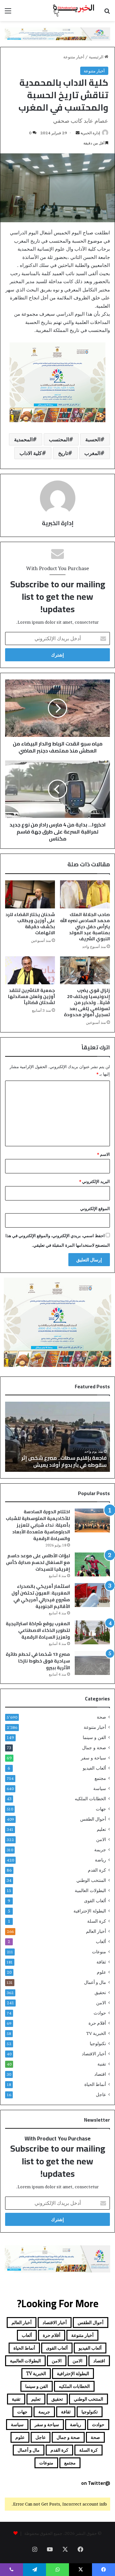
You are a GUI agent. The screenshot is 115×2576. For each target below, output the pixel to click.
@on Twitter (96, 2483)
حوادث (100, 2013)
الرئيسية (97, 57)
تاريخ (63, 453)
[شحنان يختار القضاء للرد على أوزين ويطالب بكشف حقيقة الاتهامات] (30, 894)
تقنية (102, 2064)
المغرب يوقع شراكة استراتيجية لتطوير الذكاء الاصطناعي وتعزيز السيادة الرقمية (38, 1630)
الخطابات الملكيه (90, 1799)
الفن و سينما (94, 1737)
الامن (101, 1839)
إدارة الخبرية (90, 133)
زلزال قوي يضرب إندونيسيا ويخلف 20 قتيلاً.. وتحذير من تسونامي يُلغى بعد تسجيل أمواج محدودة (87, 1002)
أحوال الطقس (93, 1819)
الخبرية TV (96, 2033)
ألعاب (101, 1941)
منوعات (99, 1952)
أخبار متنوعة (74, 57)
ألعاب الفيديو (94, 1768)
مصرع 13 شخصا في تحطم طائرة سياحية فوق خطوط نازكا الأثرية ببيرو (38, 1661)
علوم (101, 1972)
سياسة (100, 1788)
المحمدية (23, 439)
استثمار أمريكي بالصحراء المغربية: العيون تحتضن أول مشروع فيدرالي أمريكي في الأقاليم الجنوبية (41, 1596)
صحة (101, 1717)
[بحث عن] (107, 13)
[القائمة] (8, 13)
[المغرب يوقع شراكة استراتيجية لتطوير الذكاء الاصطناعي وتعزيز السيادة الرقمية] (92, 1632)
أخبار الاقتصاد (94, 2054)
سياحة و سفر (93, 1758)
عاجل (101, 2095)
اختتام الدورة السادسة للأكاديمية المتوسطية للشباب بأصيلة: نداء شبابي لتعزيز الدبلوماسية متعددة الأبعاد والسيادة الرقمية (38, 1525)
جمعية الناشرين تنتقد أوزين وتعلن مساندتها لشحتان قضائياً (31, 996)
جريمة (100, 1850)
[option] (57, 1437)
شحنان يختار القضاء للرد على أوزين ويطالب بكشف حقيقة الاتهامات (30, 924)
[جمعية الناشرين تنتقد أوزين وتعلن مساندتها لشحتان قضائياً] (30, 970)
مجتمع (100, 1778)
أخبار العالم (96, 1931)
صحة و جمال (94, 1748)
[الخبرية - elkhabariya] (73, 11)
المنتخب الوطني (91, 1880)
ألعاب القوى (95, 1901)
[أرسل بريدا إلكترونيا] (78, 133)
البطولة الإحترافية (90, 1911)
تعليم (101, 1829)
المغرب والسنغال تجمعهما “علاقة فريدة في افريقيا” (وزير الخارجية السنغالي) (60, 1461)
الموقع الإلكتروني (95, 1208)
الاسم (103, 1154)
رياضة (100, 1860)
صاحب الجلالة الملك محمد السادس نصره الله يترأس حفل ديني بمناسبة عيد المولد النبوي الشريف (85, 927)
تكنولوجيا (98, 2044)
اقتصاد (100, 2074)
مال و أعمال (95, 1982)
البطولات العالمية (90, 1890)
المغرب (92, 453)
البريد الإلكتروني (95, 1181)
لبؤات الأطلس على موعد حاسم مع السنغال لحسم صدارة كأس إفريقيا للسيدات (38, 1562)
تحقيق (100, 1993)
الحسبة (93, 439)
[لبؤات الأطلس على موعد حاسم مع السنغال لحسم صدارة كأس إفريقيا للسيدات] (92, 1564)
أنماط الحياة (95, 2084)
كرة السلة (97, 1921)
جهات (101, 1809)
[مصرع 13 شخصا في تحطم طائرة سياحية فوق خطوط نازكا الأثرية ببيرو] (92, 1663)
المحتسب (59, 439)
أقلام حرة (97, 2023)
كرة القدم (97, 1870)
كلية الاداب (31, 453)
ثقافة (101, 1962)
